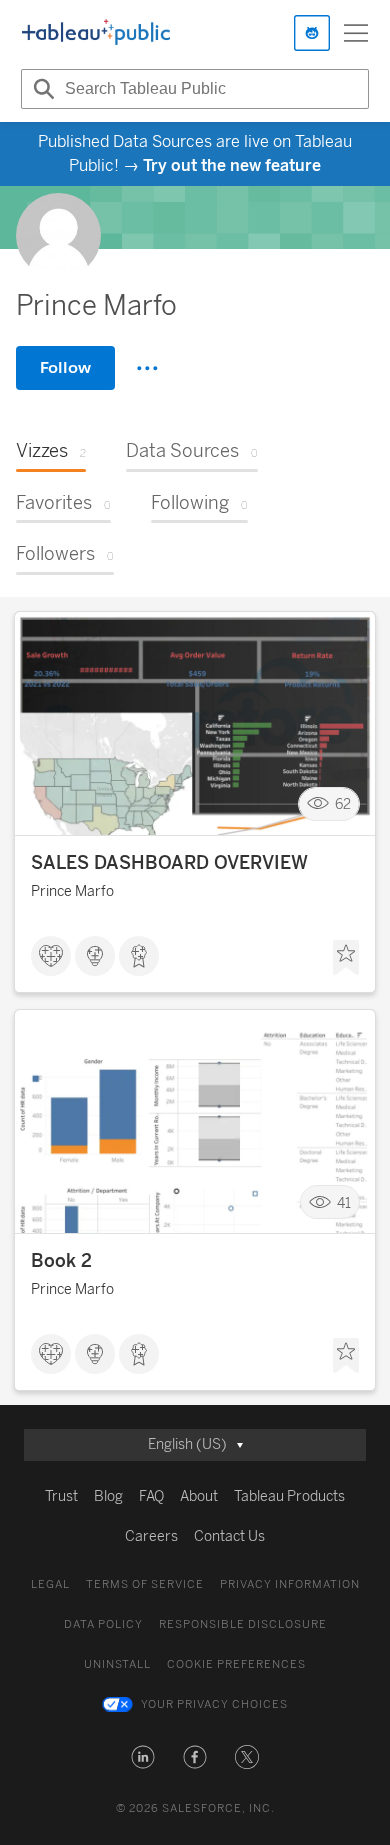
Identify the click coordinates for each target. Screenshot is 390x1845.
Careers (151, 1536)
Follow (65, 367)
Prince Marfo (72, 891)
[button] (143, 1757)
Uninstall (117, 1664)
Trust (61, 1496)
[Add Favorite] (346, 958)
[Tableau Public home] (96, 33)
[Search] (41, 89)
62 (343, 804)
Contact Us (229, 1536)
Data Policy (103, 1624)
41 (344, 1202)
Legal (50, 1584)
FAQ (151, 1496)
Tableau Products (289, 1496)
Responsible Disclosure (243, 1624)
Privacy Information (290, 1584)
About (199, 1496)
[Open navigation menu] (356, 33)
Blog (108, 1496)
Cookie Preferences (236, 1664)
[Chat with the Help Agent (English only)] (312, 33)
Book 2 (61, 1261)
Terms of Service (145, 1584)
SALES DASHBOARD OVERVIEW (169, 863)
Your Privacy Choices (214, 1704)
